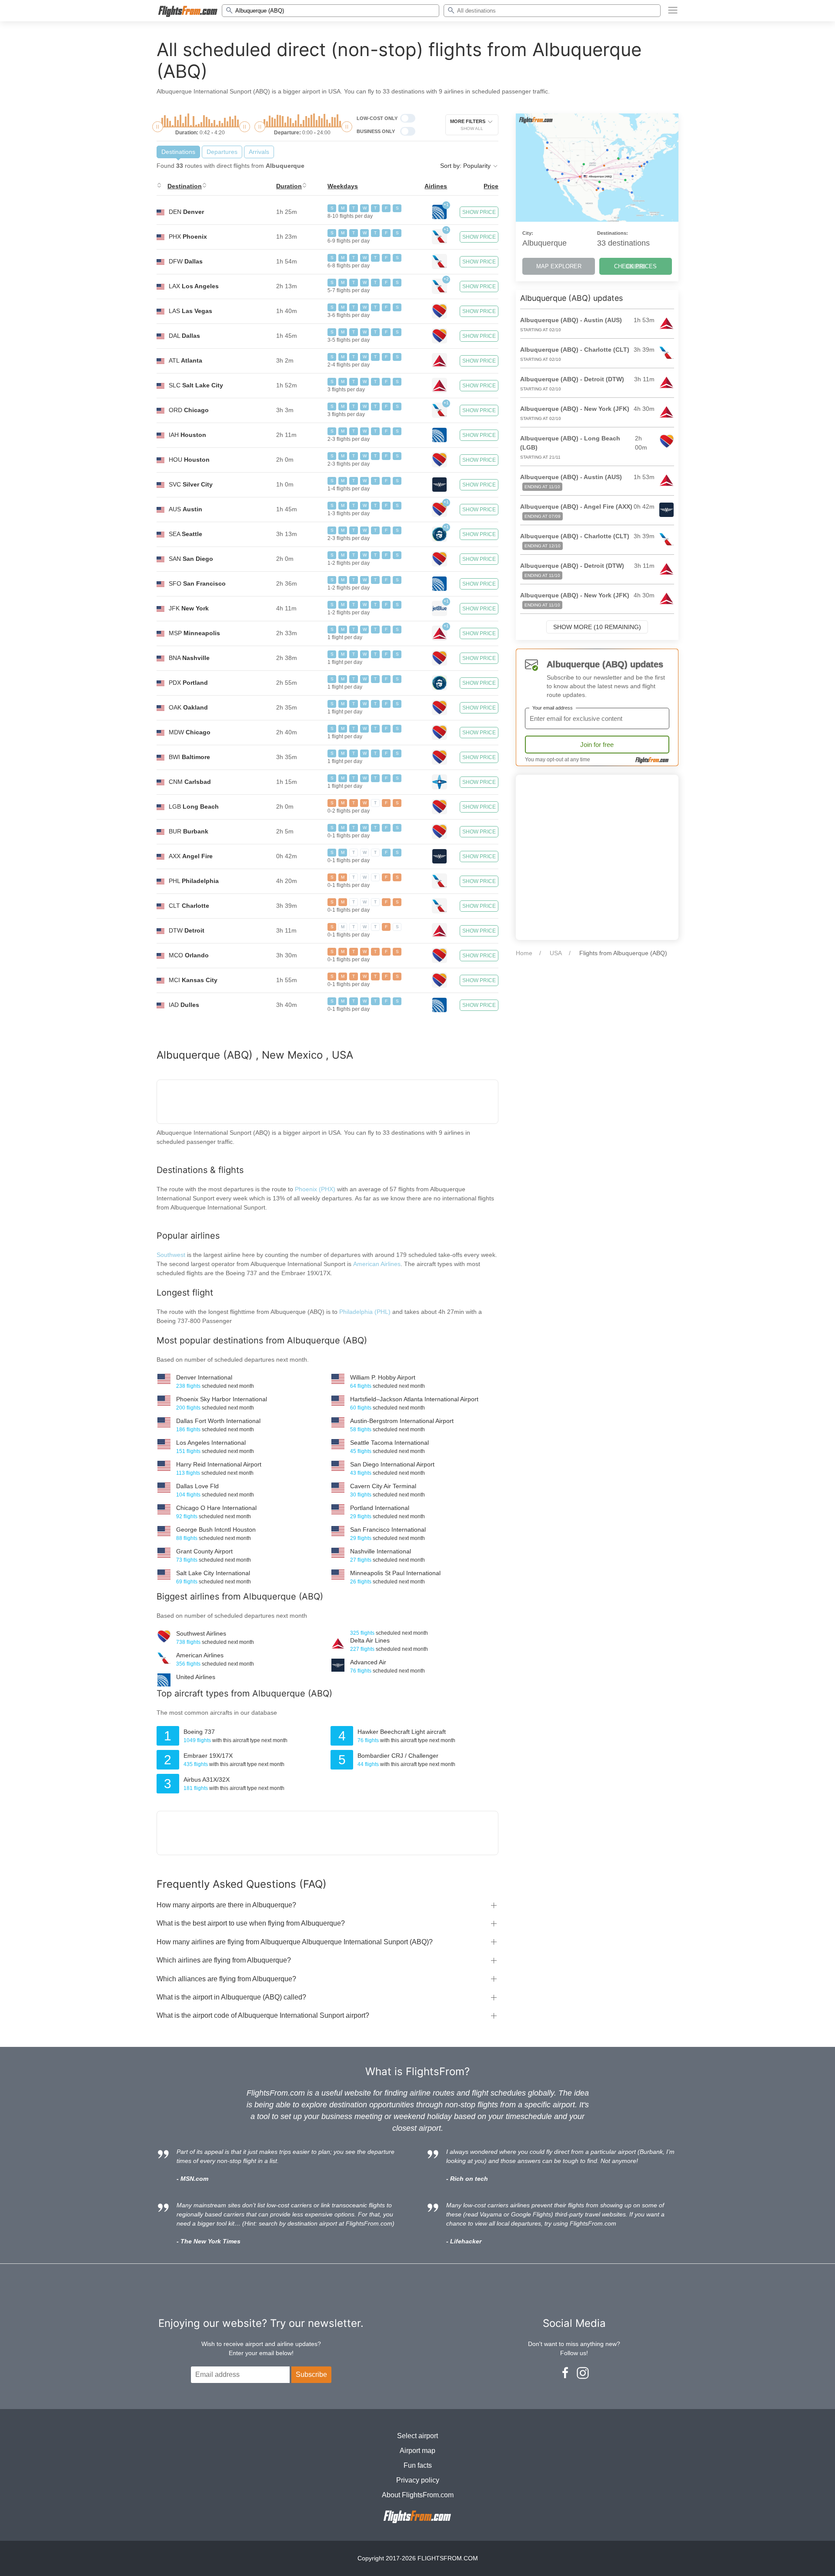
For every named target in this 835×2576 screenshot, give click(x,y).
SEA (185, 534)
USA (556, 953)
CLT (189, 906)
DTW (187, 930)
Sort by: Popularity (466, 166)
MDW (190, 732)
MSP (194, 633)
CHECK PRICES (635, 266)
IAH (187, 435)
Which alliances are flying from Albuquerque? (226, 1979)
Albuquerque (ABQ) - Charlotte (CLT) (575, 350)
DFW (186, 261)
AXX (191, 856)
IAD (184, 1005)
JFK (189, 608)
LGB (194, 806)
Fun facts (418, 2465)
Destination (185, 186)
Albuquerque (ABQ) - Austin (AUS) (571, 320)
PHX (188, 237)
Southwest (171, 1255)
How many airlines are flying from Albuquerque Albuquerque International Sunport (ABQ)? (295, 1942)
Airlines (436, 186)
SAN (191, 559)
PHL (194, 881)
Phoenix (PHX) (315, 1189)
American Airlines (377, 1264)
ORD (189, 410)
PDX (188, 683)
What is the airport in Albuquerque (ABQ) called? (231, 1997)
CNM (190, 782)
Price (491, 186)
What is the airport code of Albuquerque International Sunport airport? (263, 2015)
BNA (189, 658)
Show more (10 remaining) (597, 627)
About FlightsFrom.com (418, 2495)
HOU (189, 460)
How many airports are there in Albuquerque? (226, 1905)
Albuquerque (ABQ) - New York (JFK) (575, 409)
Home (524, 953)
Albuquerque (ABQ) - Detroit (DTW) (572, 379)
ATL (185, 360)
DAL (184, 336)
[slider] (158, 127)
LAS (190, 311)
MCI (193, 980)
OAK (188, 707)
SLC (196, 385)
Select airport (417, 2436)
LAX (194, 286)
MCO (189, 955)
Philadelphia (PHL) (366, 1312)
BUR (189, 831)
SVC (191, 484)
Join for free (597, 745)
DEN (186, 212)
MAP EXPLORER (559, 266)
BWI (189, 757)
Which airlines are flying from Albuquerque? (224, 1960)
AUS (185, 509)
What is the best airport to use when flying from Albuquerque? (251, 1923)
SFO (197, 583)
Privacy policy (418, 2480)
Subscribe (311, 2374)
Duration (289, 186)
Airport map (417, 2451)
